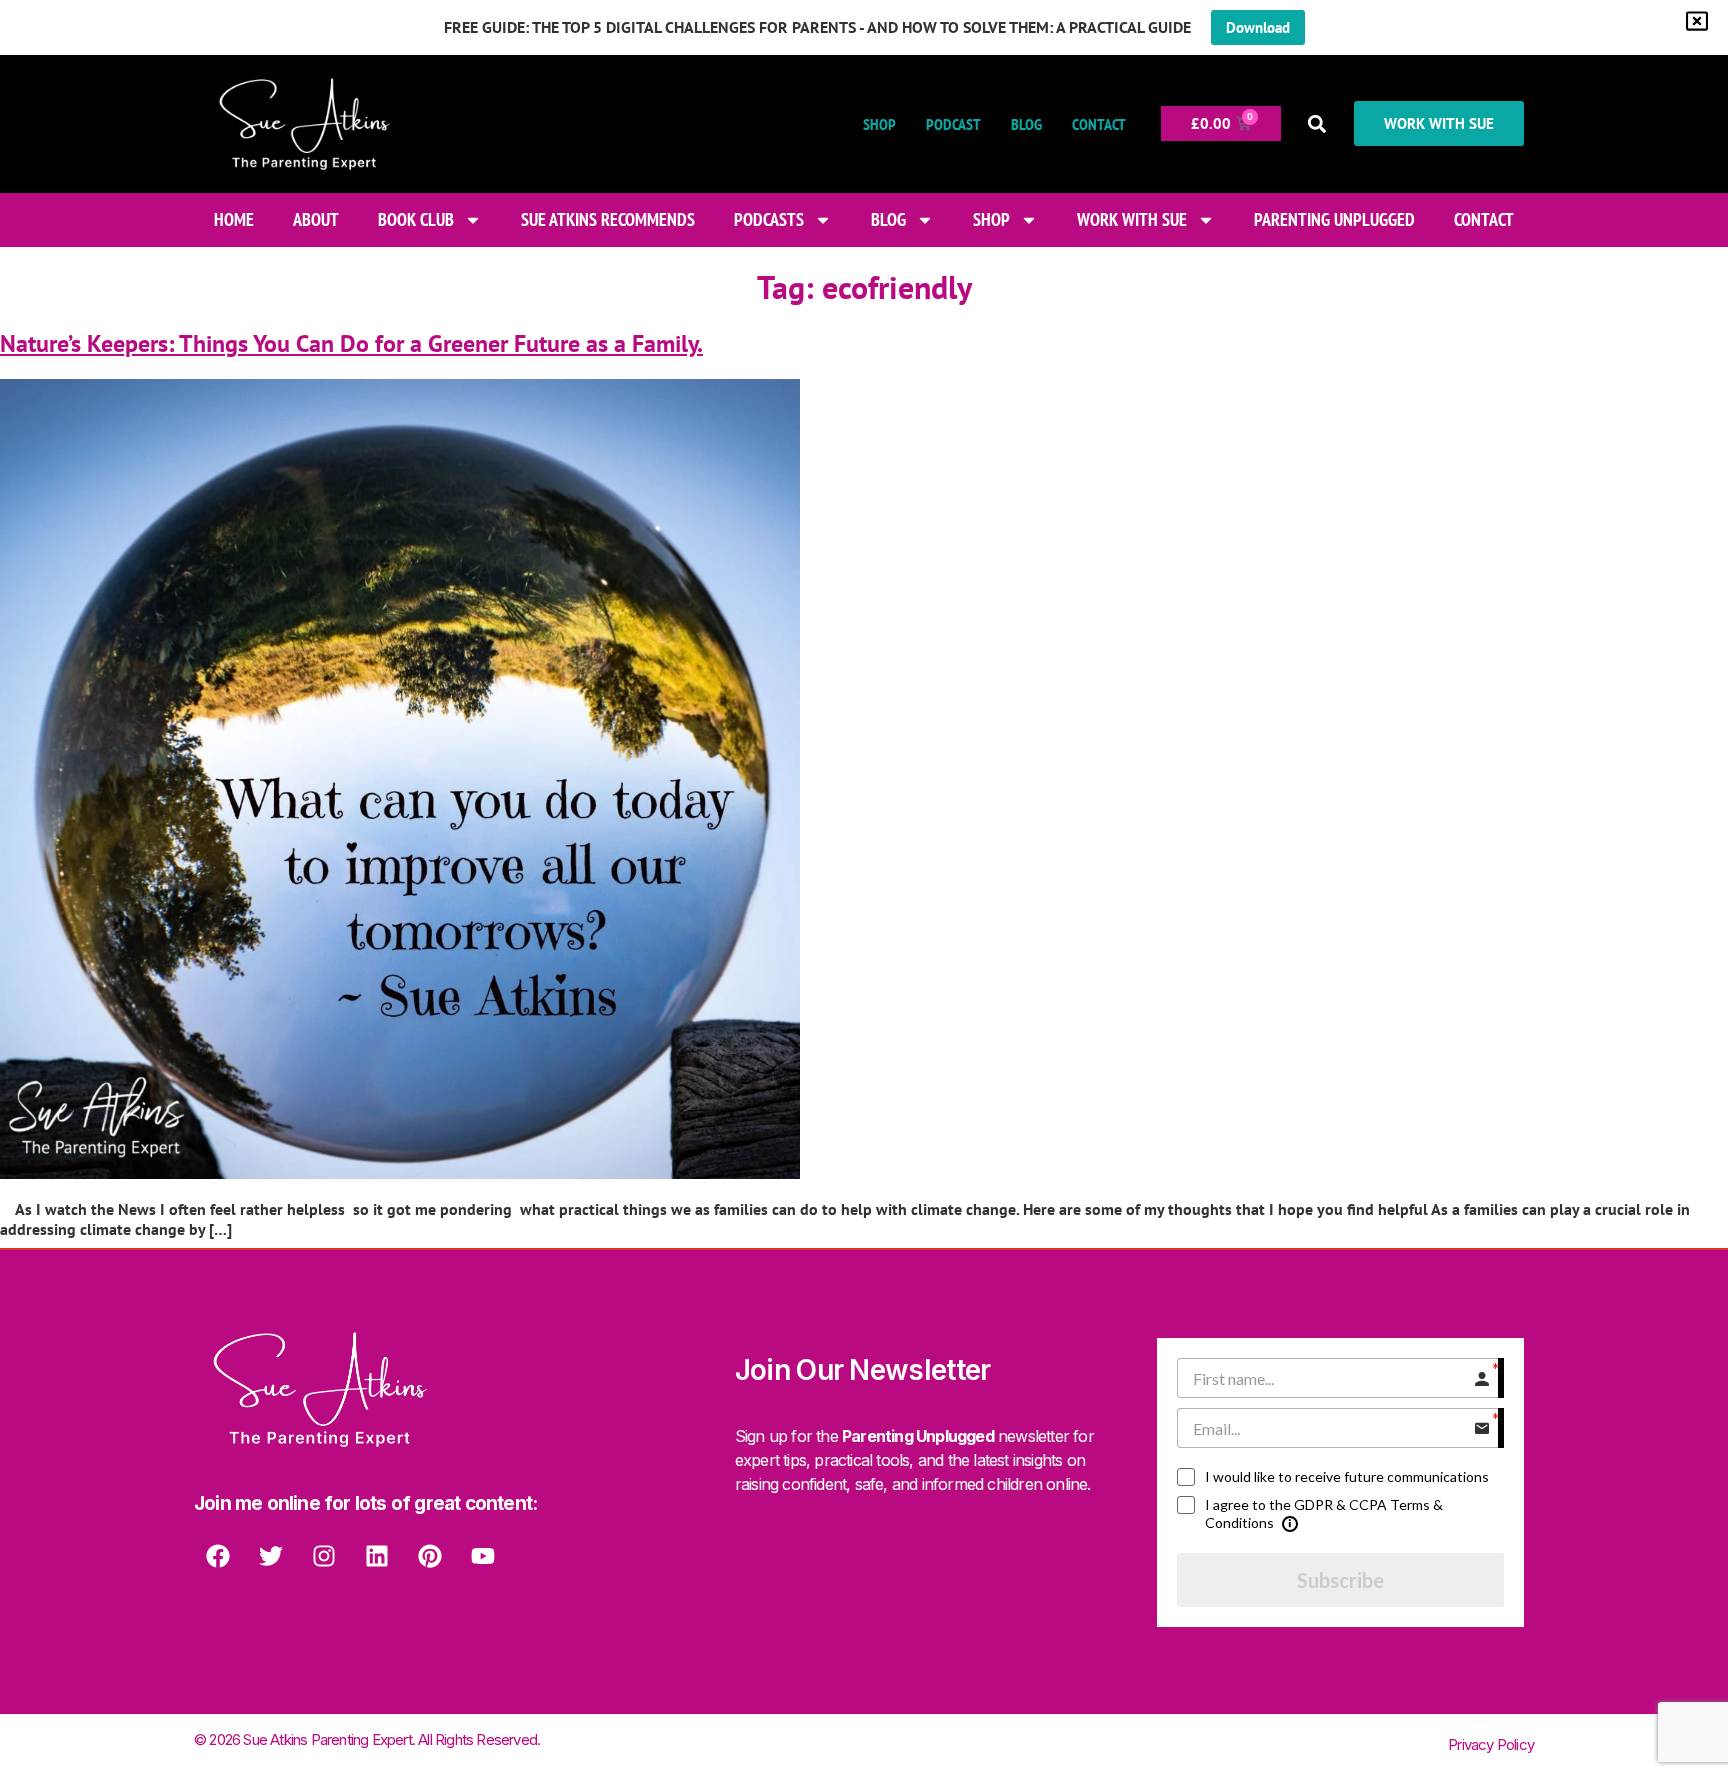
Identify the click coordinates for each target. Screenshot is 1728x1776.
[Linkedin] (377, 1556)
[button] (1317, 123)
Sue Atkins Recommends (608, 219)
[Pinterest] (430, 1556)
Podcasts (769, 219)
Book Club (416, 219)
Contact (1099, 124)
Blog (1026, 124)
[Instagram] (324, 1556)
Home (234, 219)
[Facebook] (218, 1556)
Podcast (953, 124)
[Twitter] (271, 1556)
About (316, 219)
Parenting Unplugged (1334, 219)
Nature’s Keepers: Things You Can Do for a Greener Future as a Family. (351, 343)
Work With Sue (1132, 219)
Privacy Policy (1491, 1744)
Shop (879, 124)
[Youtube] (483, 1556)
